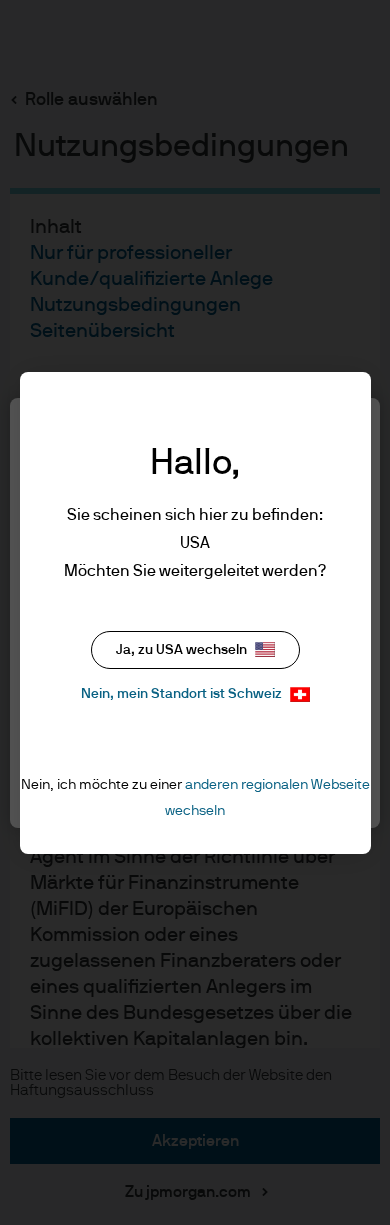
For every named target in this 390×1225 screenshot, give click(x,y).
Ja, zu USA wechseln (181, 650)
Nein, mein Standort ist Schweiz (181, 694)
